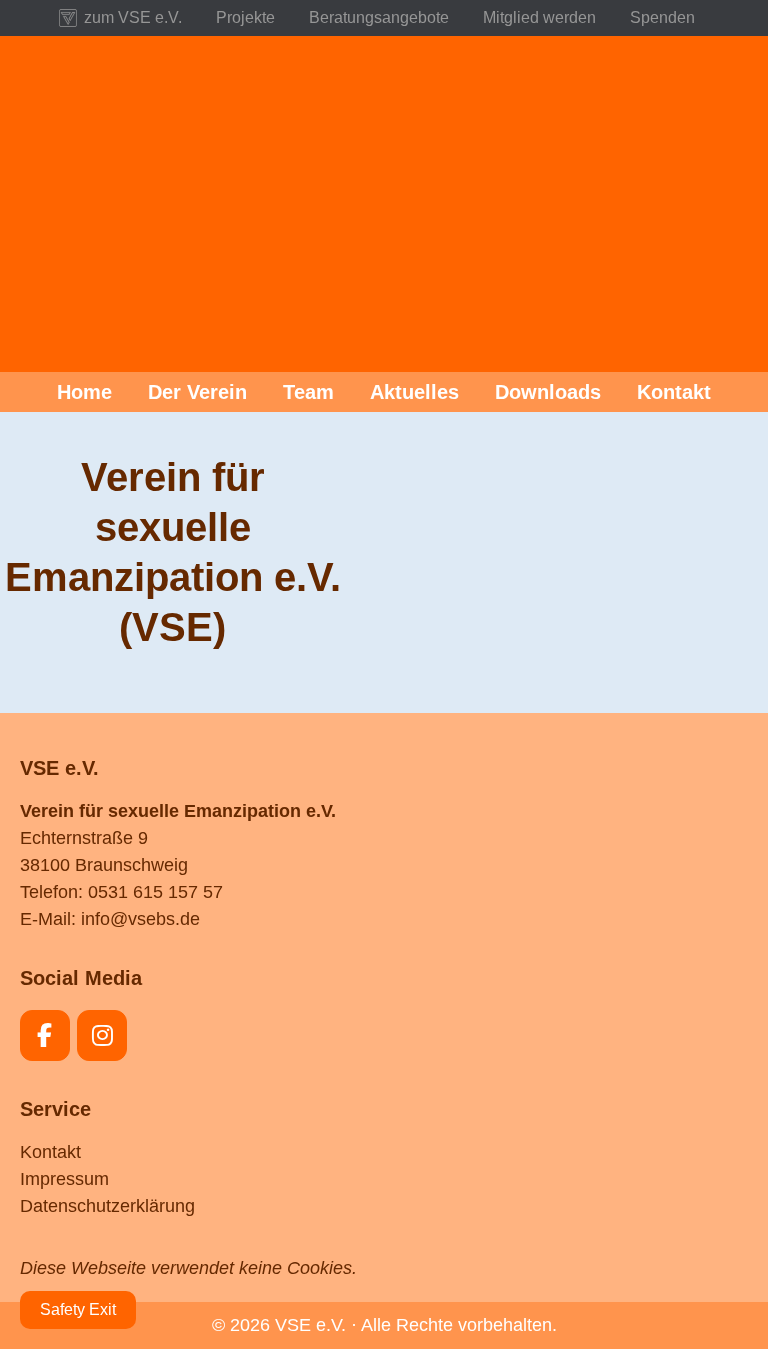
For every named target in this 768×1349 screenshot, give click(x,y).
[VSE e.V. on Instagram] (102, 1035)
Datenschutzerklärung (107, 1206)
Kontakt (50, 1152)
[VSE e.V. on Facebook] (45, 1035)
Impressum (64, 1179)
